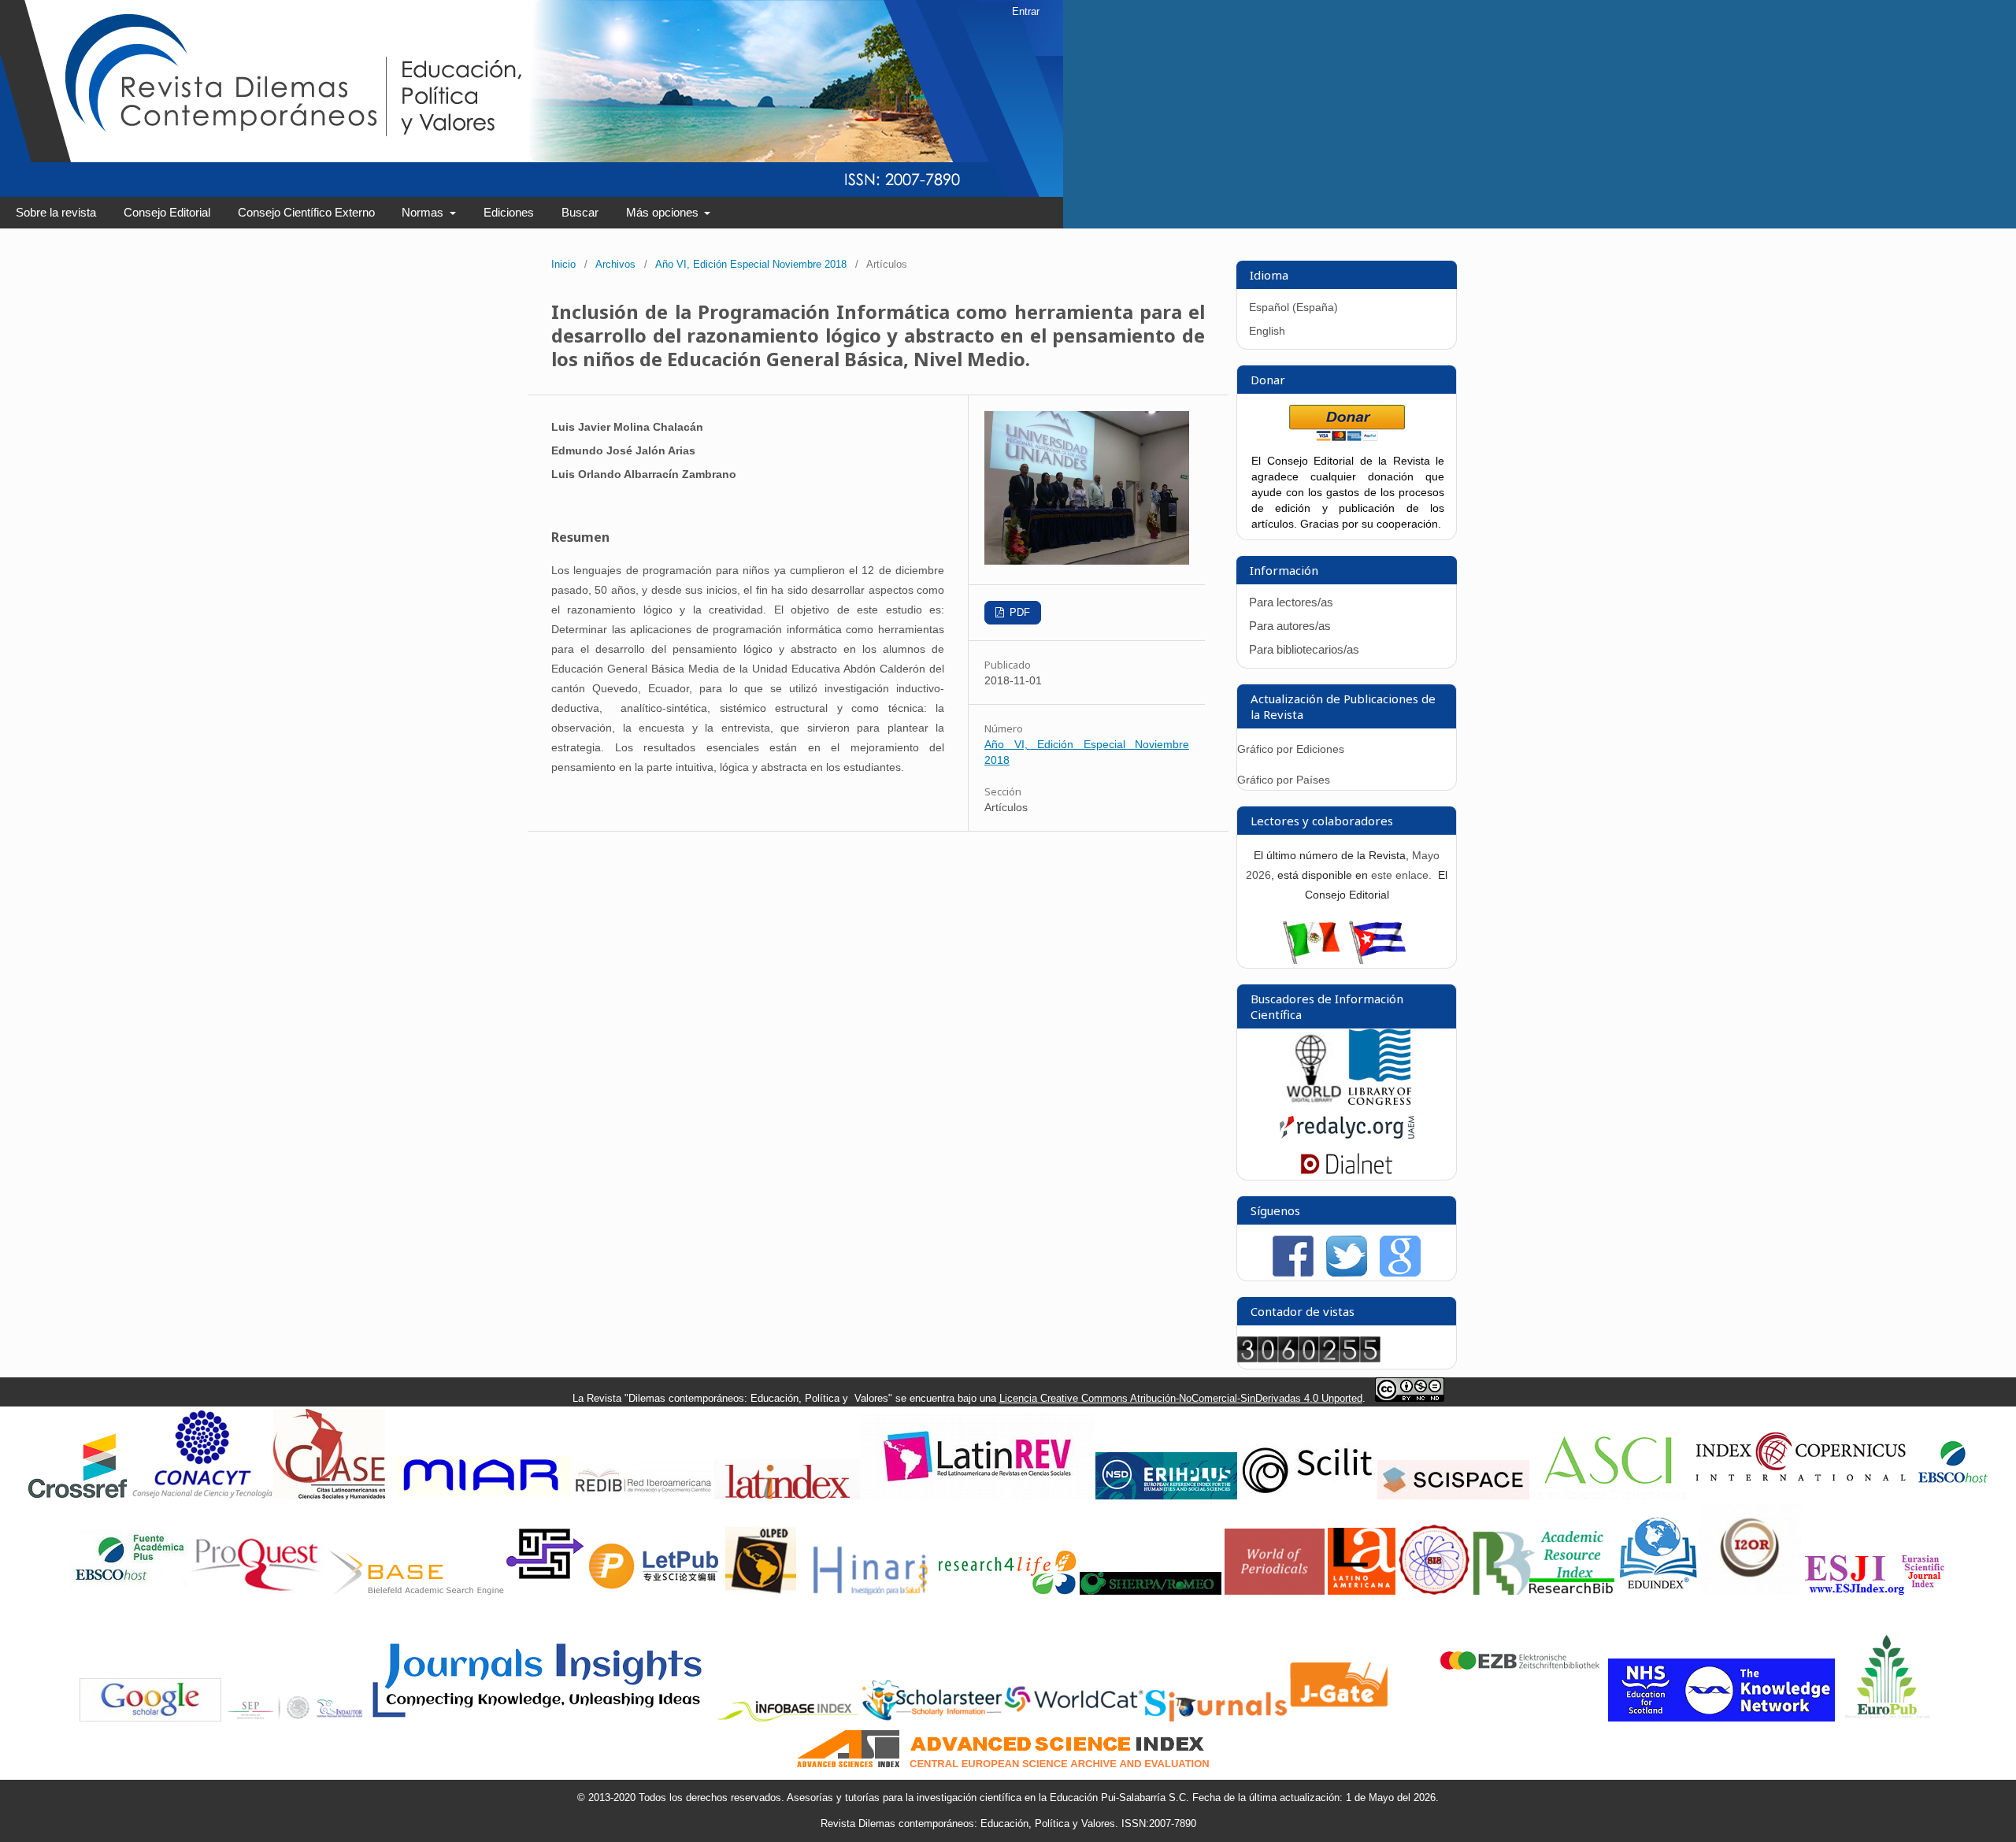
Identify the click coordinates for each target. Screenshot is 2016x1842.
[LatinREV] (978, 1496)
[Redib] (643, 1496)
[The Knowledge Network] (1721, 1718)
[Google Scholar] (150, 1718)
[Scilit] (1307, 1496)
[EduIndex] (1658, 1591)
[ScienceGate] (545, 1591)
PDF (1018, 612)
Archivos (615, 264)
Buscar (580, 212)
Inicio (563, 264)
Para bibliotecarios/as (1304, 649)
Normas (424, 212)
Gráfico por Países (1285, 780)
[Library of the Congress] (1380, 1101)
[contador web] (1309, 1358)
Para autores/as (1290, 626)
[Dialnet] (1347, 1172)
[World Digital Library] (1314, 1101)
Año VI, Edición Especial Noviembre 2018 (751, 264)
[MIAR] (480, 1496)
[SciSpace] (1453, 1496)
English (1267, 331)
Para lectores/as (1291, 602)
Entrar (1026, 11)
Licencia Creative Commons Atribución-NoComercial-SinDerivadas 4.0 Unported (1181, 1398)
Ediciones (509, 212)
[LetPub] (655, 1591)
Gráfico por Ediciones (1291, 749)
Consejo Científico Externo (306, 212)
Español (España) (1293, 307)
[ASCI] (1608, 1496)
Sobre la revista (56, 212)
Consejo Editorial (167, 212)
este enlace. (1403, 875)
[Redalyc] (1347, 1142)
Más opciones (664, 212)
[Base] (417, 1591)
